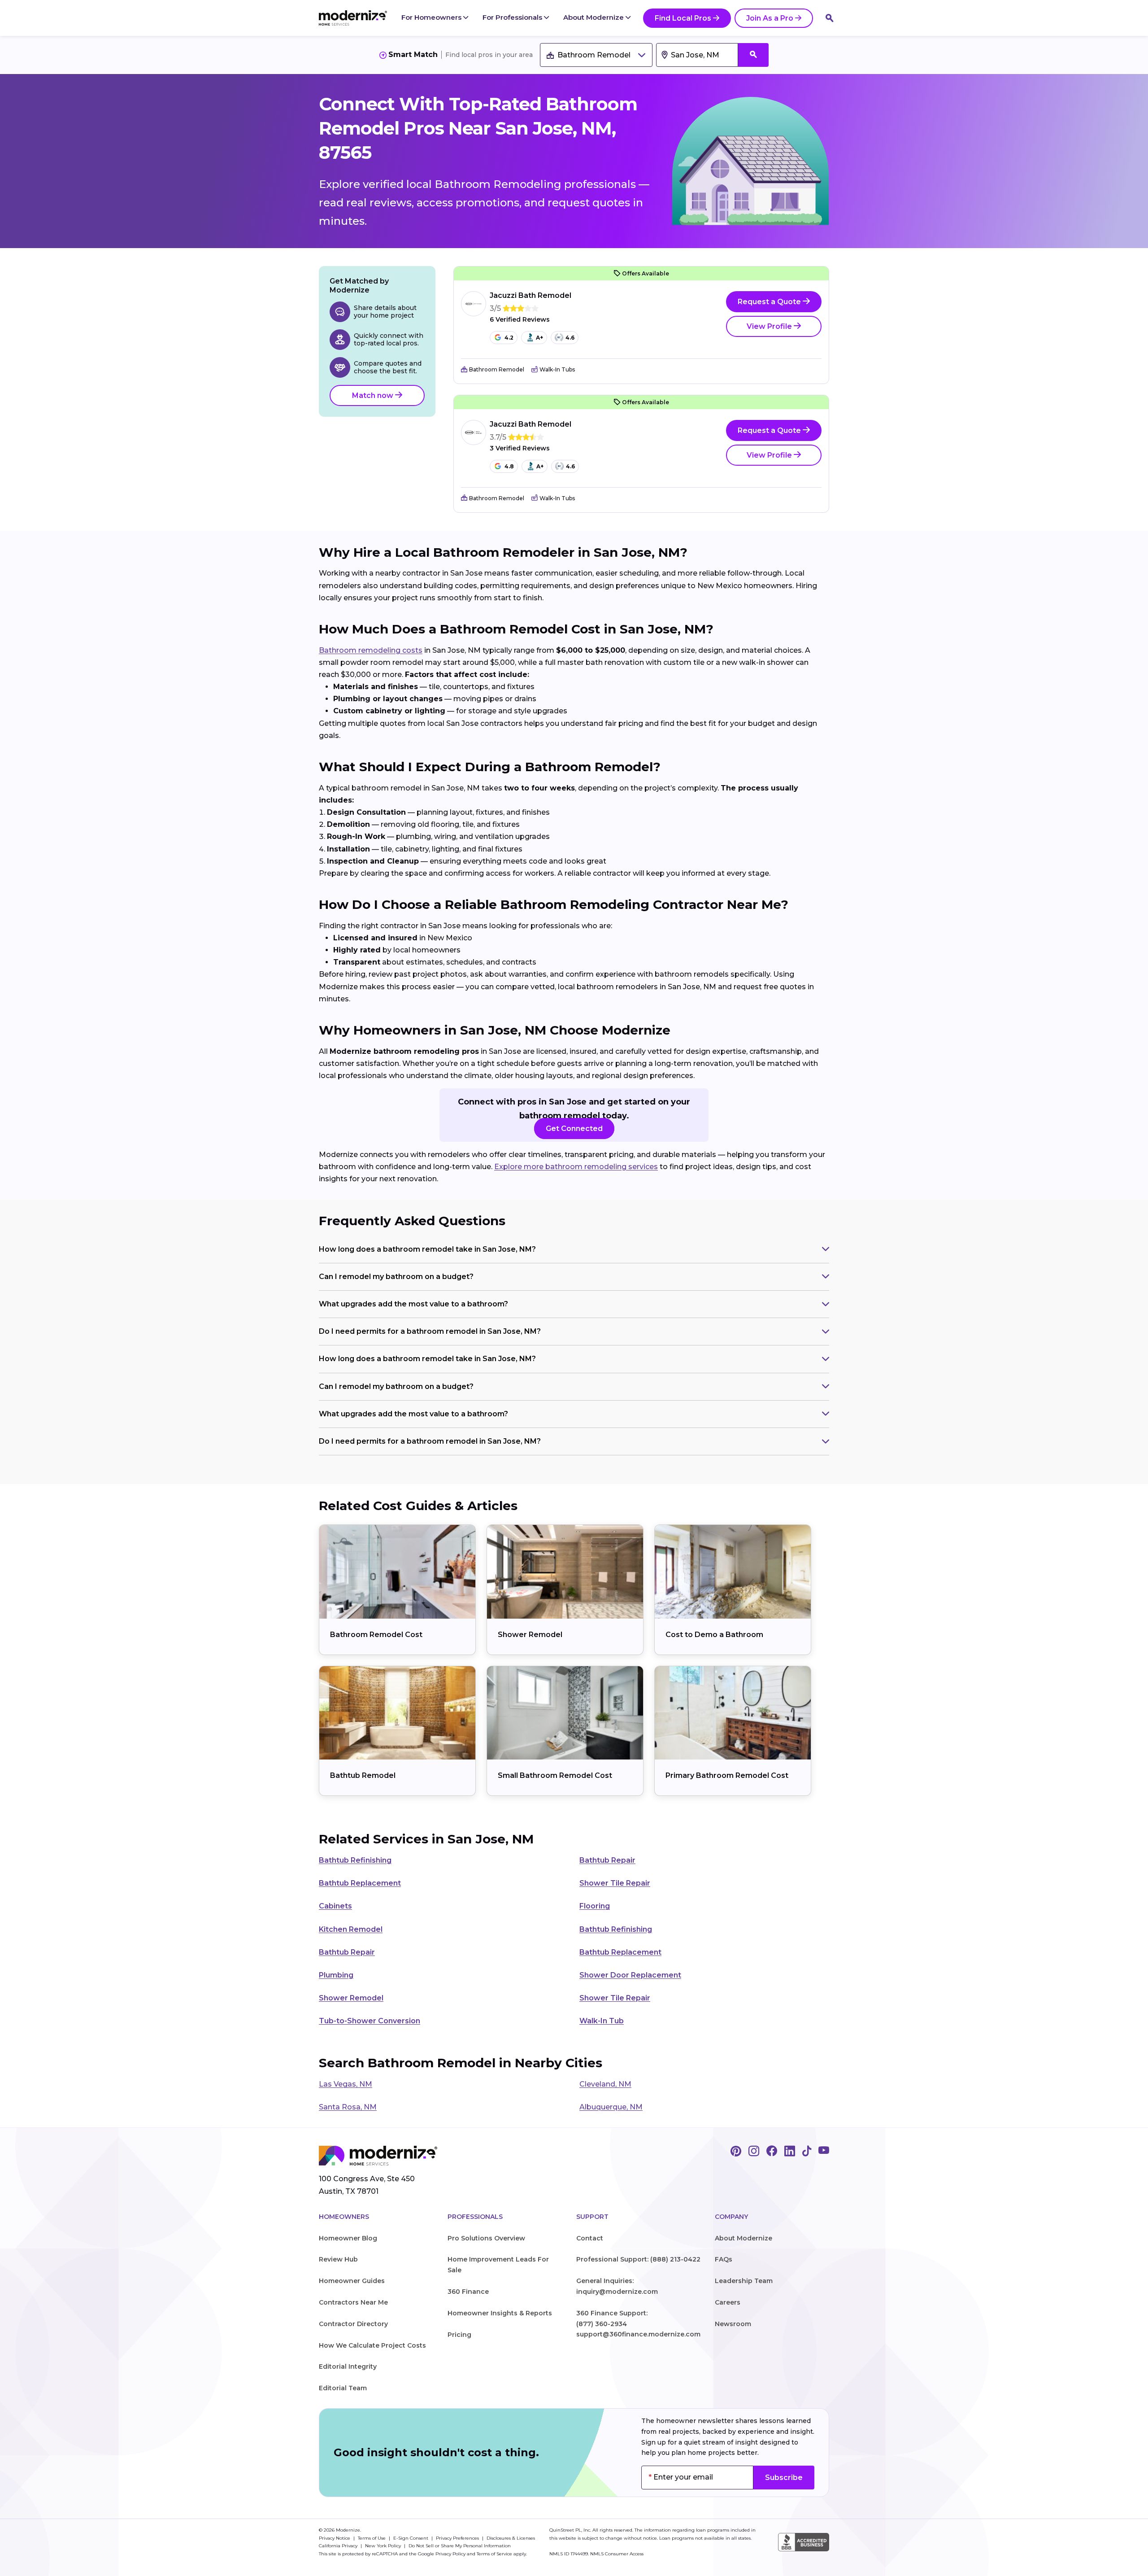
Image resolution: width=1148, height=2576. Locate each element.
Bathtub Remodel (363, 1775)
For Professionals (513, 17)
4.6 (570, 338)
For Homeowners (432, 17)
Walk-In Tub (602, 2021)
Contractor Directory (353, 2324)
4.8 (509, 466)
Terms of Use (372, 2538)
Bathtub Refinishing (355, 1860)
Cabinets (335, 1906)
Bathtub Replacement (360, 1883)
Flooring (595, 1906)
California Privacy (339, 2546)
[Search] (830, 18)
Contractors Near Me (353, 2302)
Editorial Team (343, 2388)
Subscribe (784, 2478)
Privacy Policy (450, 2554)
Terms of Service (494, 2554)
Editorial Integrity (348, 2366)
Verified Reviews (520, 320)
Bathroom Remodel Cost (376, 1635)
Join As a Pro (770, 18)
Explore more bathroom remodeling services (576, 1167)
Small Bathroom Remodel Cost (555, 1775)
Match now (374, 395)
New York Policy (384, 2546)
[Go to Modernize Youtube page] (824, 2152)
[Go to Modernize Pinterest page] (736, 2152)
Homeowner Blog (348, 2238)
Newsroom (733, 2324)
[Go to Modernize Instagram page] (754, 2152)
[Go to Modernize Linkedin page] (790, 2152)
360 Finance (468, 2292)
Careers (728, 2302)
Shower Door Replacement (630, 1975)
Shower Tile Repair (615, 1883)
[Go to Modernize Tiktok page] (807, 2152)
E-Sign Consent (411, 2538)
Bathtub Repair (607, 1860)
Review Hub (338, 2259)
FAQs (724, 2259)
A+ (539, 338)
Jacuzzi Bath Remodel (531, 295)
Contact (590, 2238)
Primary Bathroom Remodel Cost (727, 1775)
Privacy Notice (335, 2538)
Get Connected (574, 1129)
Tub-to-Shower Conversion (370, 2021)
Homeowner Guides (352, 2281)
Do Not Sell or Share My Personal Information (460, 2546)
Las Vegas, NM (346, 2084)
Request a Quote (770, 302)
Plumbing (336, 1975)
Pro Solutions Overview (486, 2238)
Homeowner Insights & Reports (500, 2313)
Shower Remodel (530, 1635)
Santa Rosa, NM (348, 2107)
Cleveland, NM (605, 2084)
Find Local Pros (683, 18)
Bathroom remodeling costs (371, 650)
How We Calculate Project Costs (372, 2345)
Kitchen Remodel (351, 1929)
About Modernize (594, 17)
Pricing (459, 2335)
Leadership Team (744, 2281)
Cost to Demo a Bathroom (714, 1635)
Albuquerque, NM (611, 2107)
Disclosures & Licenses (511, 2538)
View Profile (770, 326)
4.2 (509, 338)
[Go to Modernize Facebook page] (772, 2152)
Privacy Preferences (458, 2538)
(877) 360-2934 (602, 2324)
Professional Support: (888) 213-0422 (638, 2259)
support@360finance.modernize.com (638, 2334)
